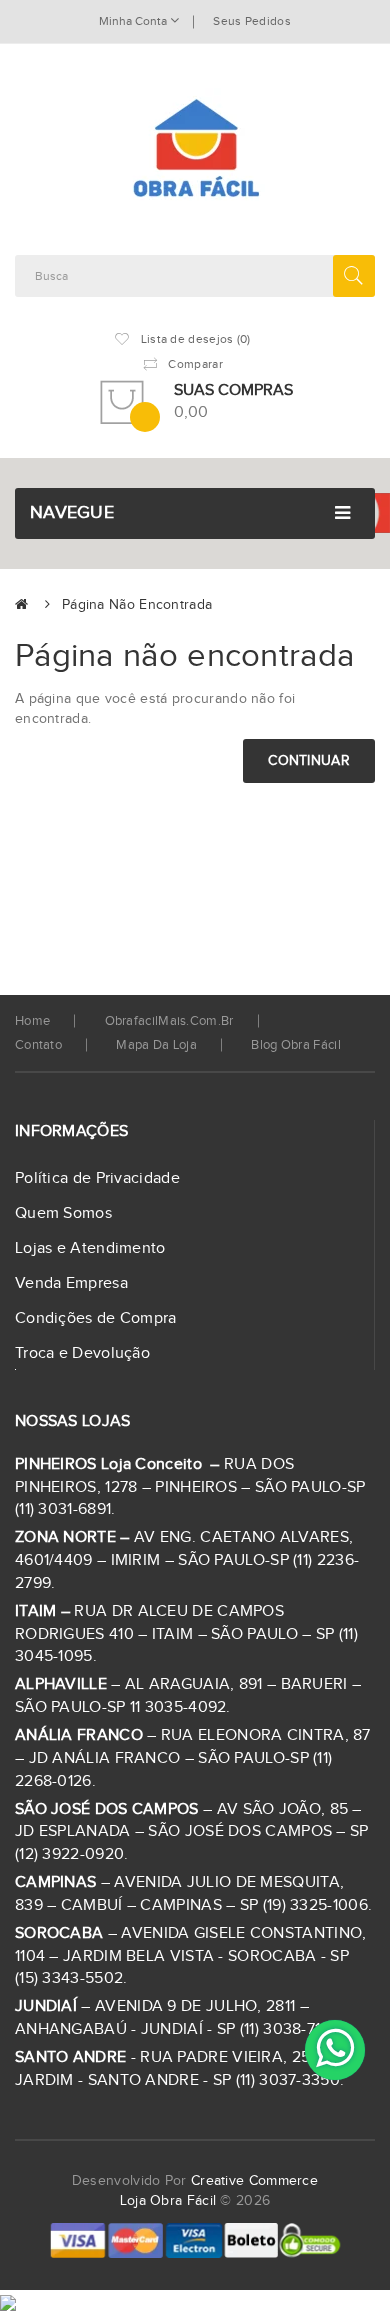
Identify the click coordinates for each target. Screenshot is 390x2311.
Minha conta (134, 21)
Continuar (309, 761)
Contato (38, 1045)
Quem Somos (63, 1213)
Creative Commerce (254, 2181)
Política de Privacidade (97, 1178)
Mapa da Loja (156, 1045)
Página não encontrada (137, 605)
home (32, 1021)
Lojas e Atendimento (90, 1248)
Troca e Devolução (82, 1353)
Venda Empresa (71, 1283)
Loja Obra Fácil (168, 2201)
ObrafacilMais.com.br (169, 1021)
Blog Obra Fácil (296, 1045)
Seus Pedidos (252, 21)
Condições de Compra (96, 1318)
